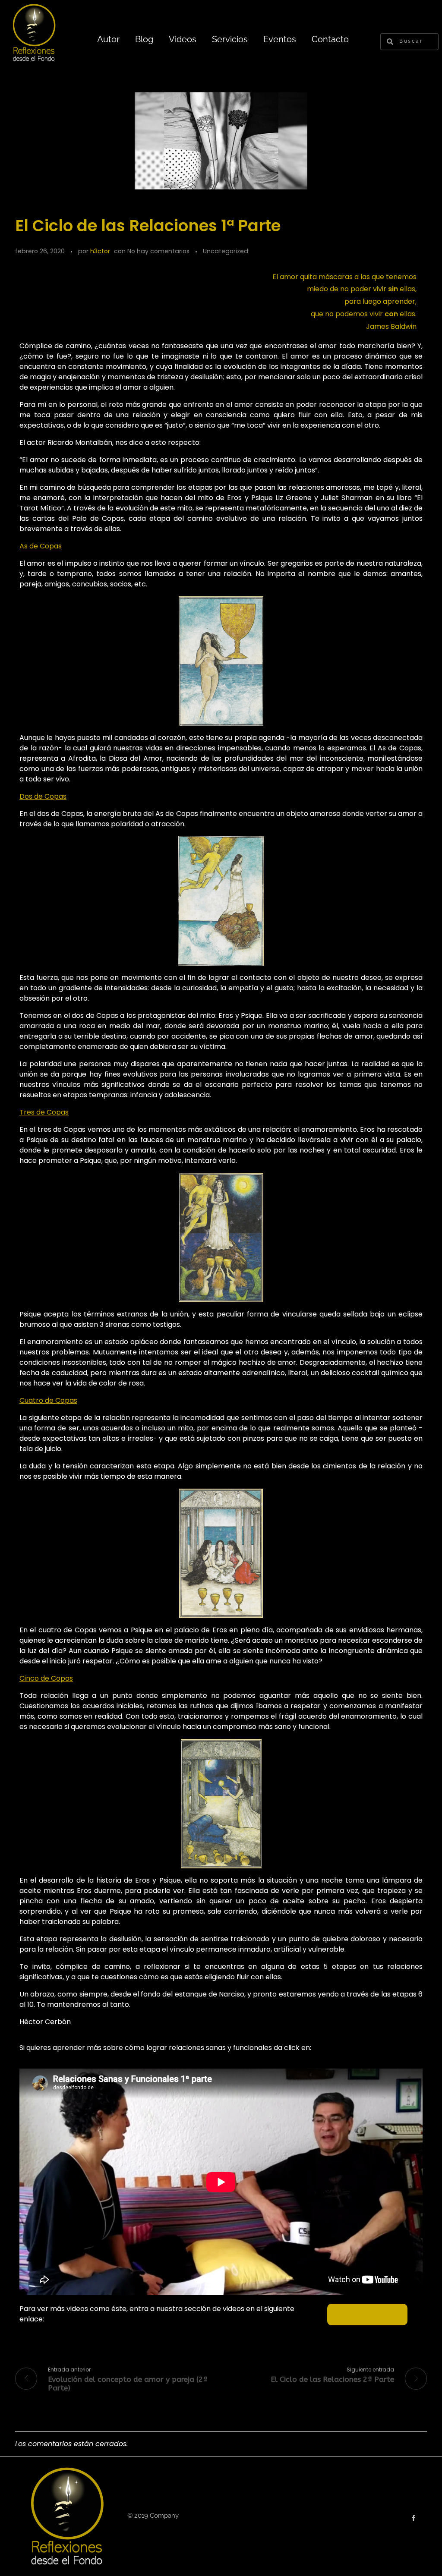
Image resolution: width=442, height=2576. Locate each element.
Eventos (280, 39)
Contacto (330, 39)
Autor (108, 39)
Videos (183, 39)
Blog (144, 39)
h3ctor (100, 251)
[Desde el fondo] (67, 2515)
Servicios (230, 39)
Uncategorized (226, 251)
